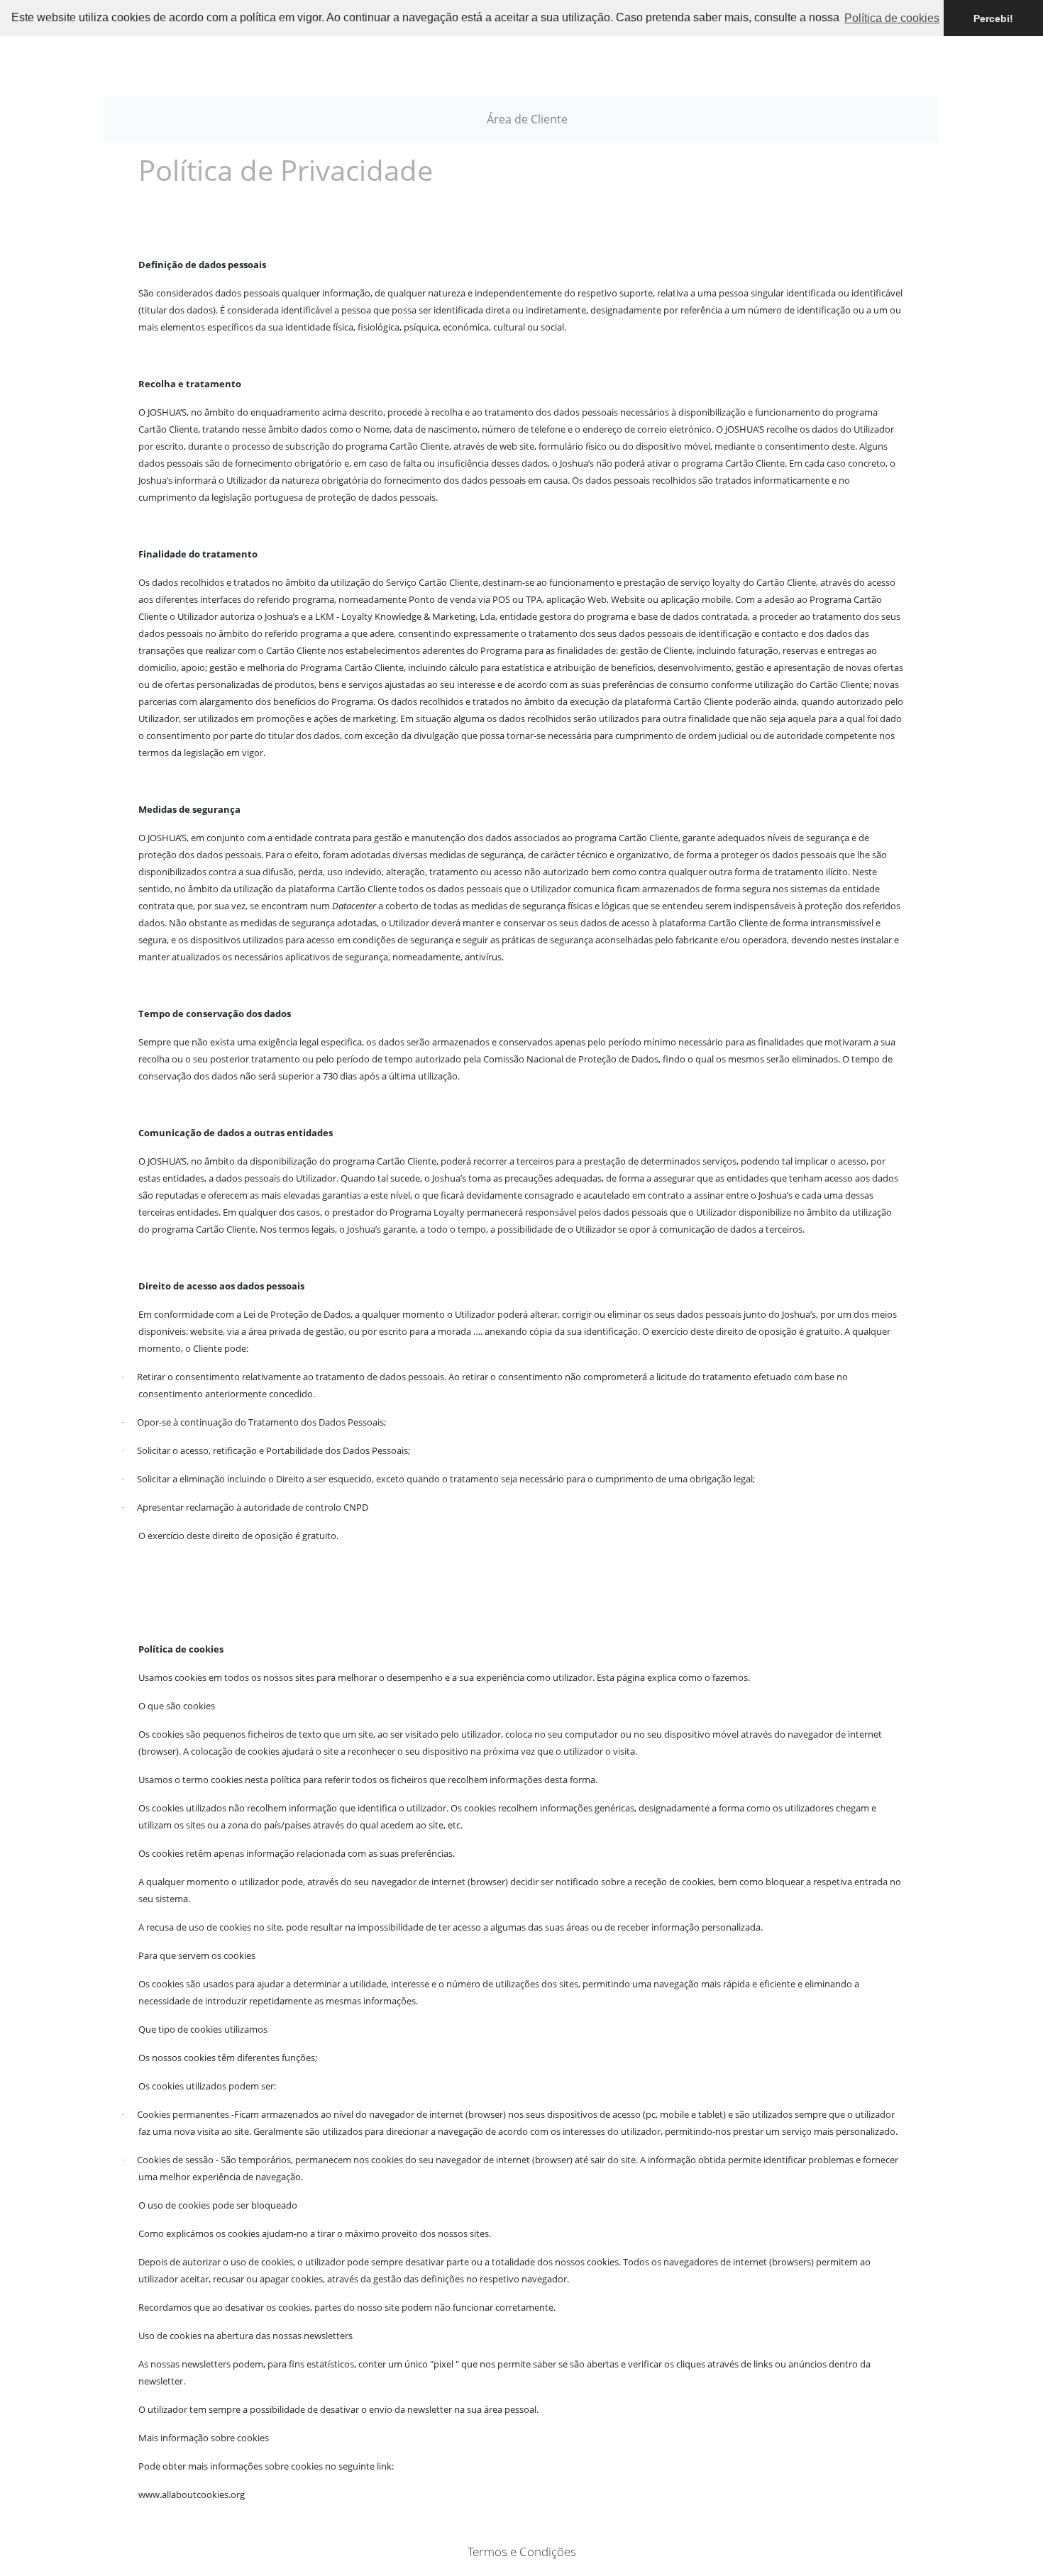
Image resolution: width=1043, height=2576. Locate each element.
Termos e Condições (522, 2552)
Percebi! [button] (993, 18)
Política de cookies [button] (892, 18)
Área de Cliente (527, 119)
